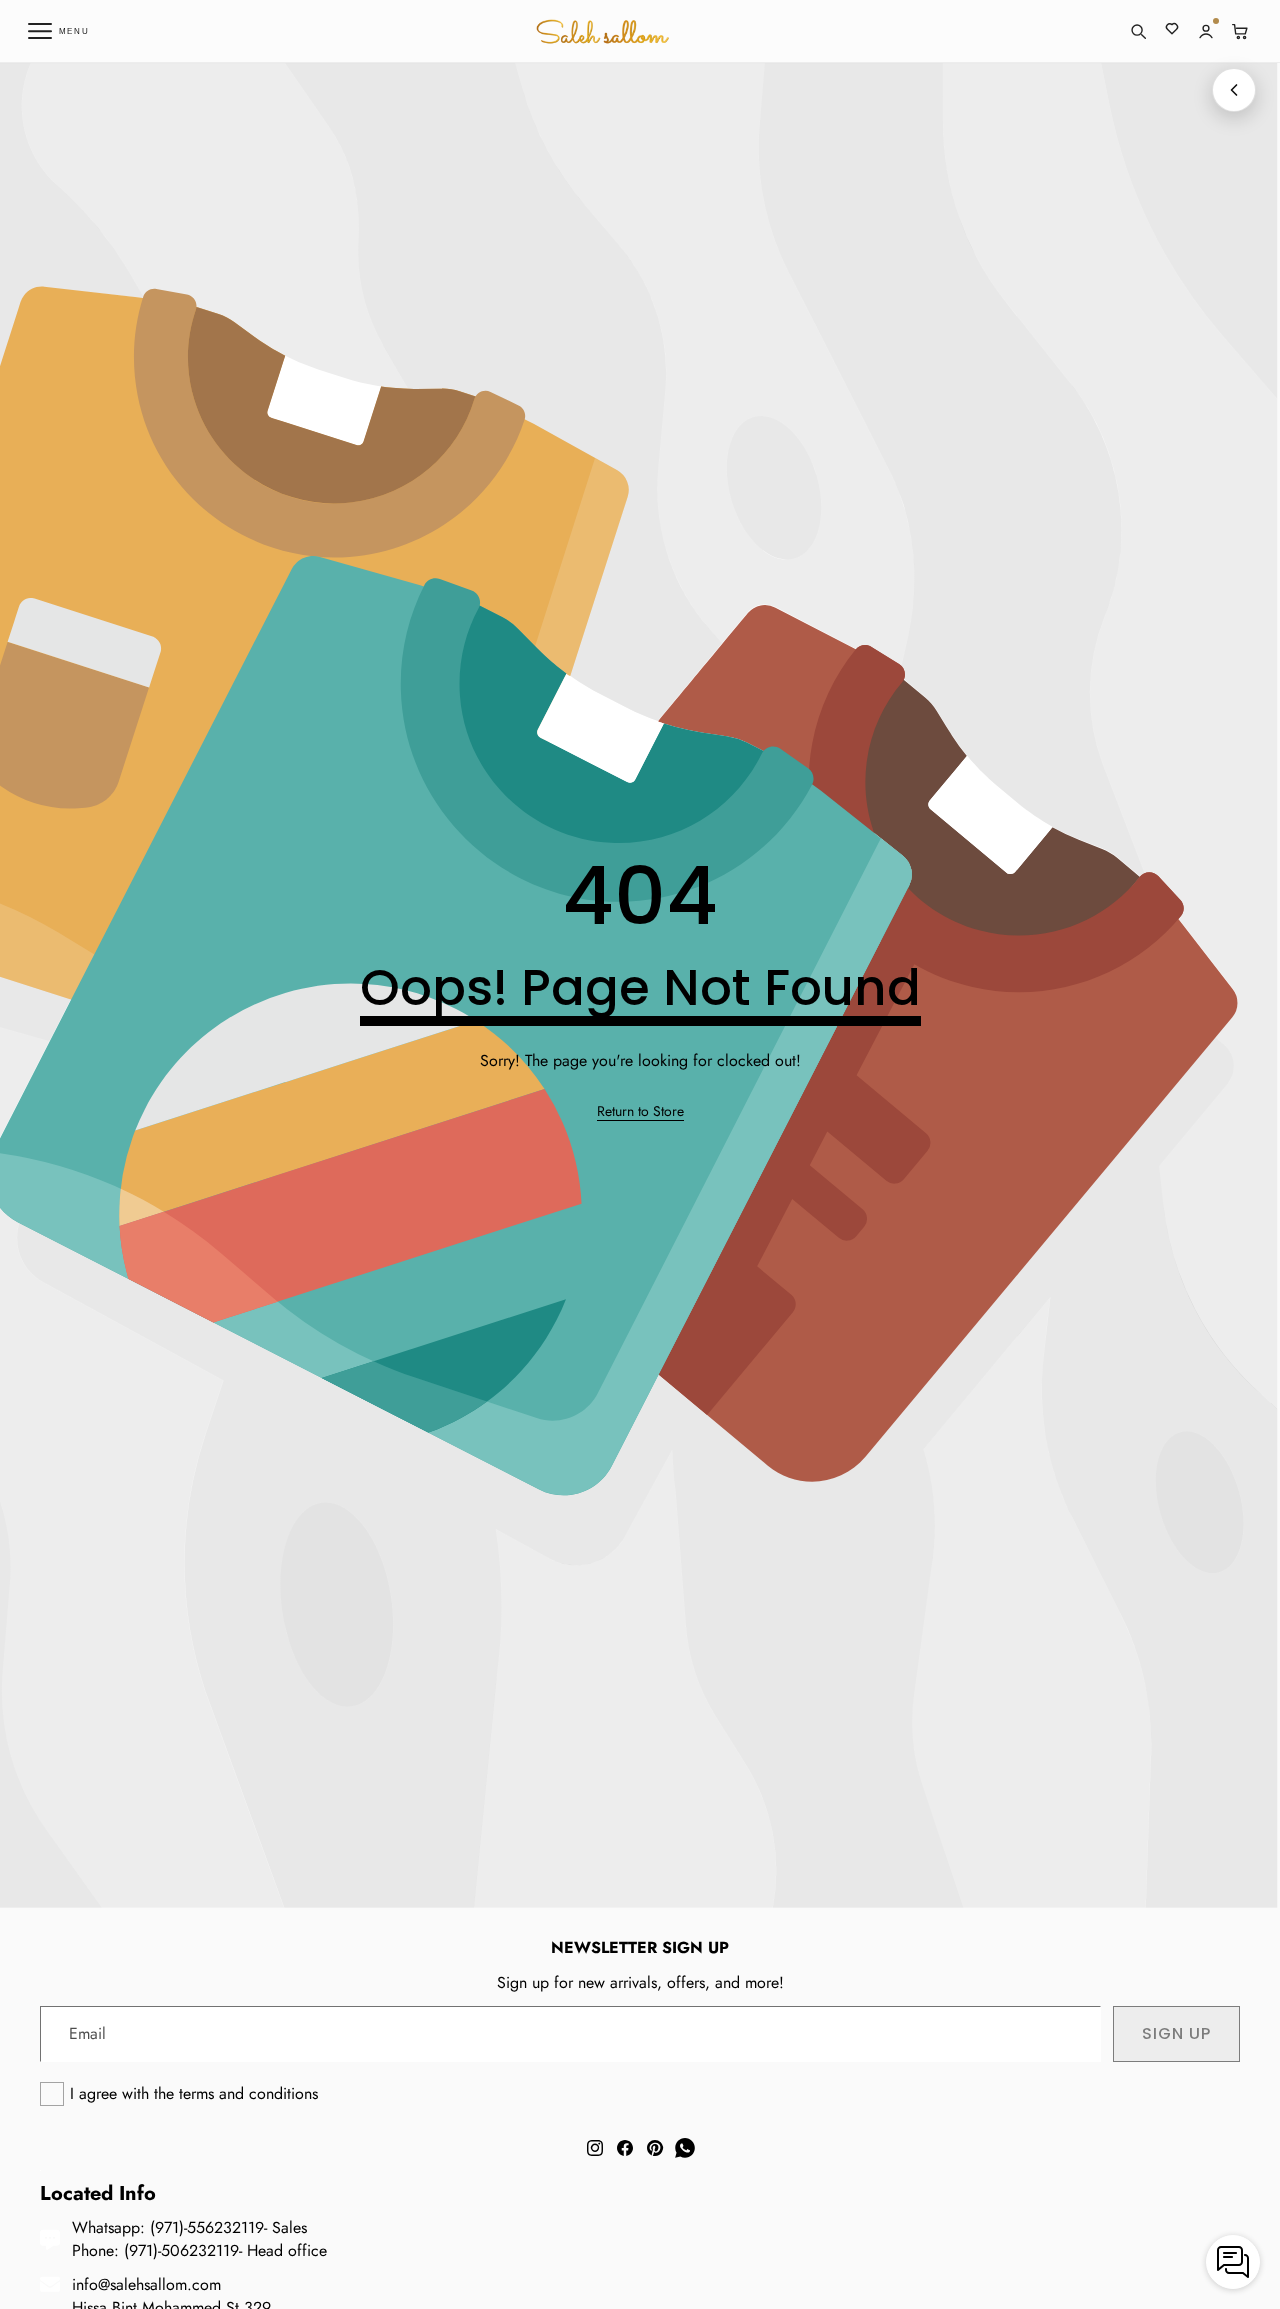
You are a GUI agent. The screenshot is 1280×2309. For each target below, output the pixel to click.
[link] (640, 1112)
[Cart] (1240, 31)
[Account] (1206, 31)
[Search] (1138, 31)
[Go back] (1234, 90)
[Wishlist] (1172, 31)
